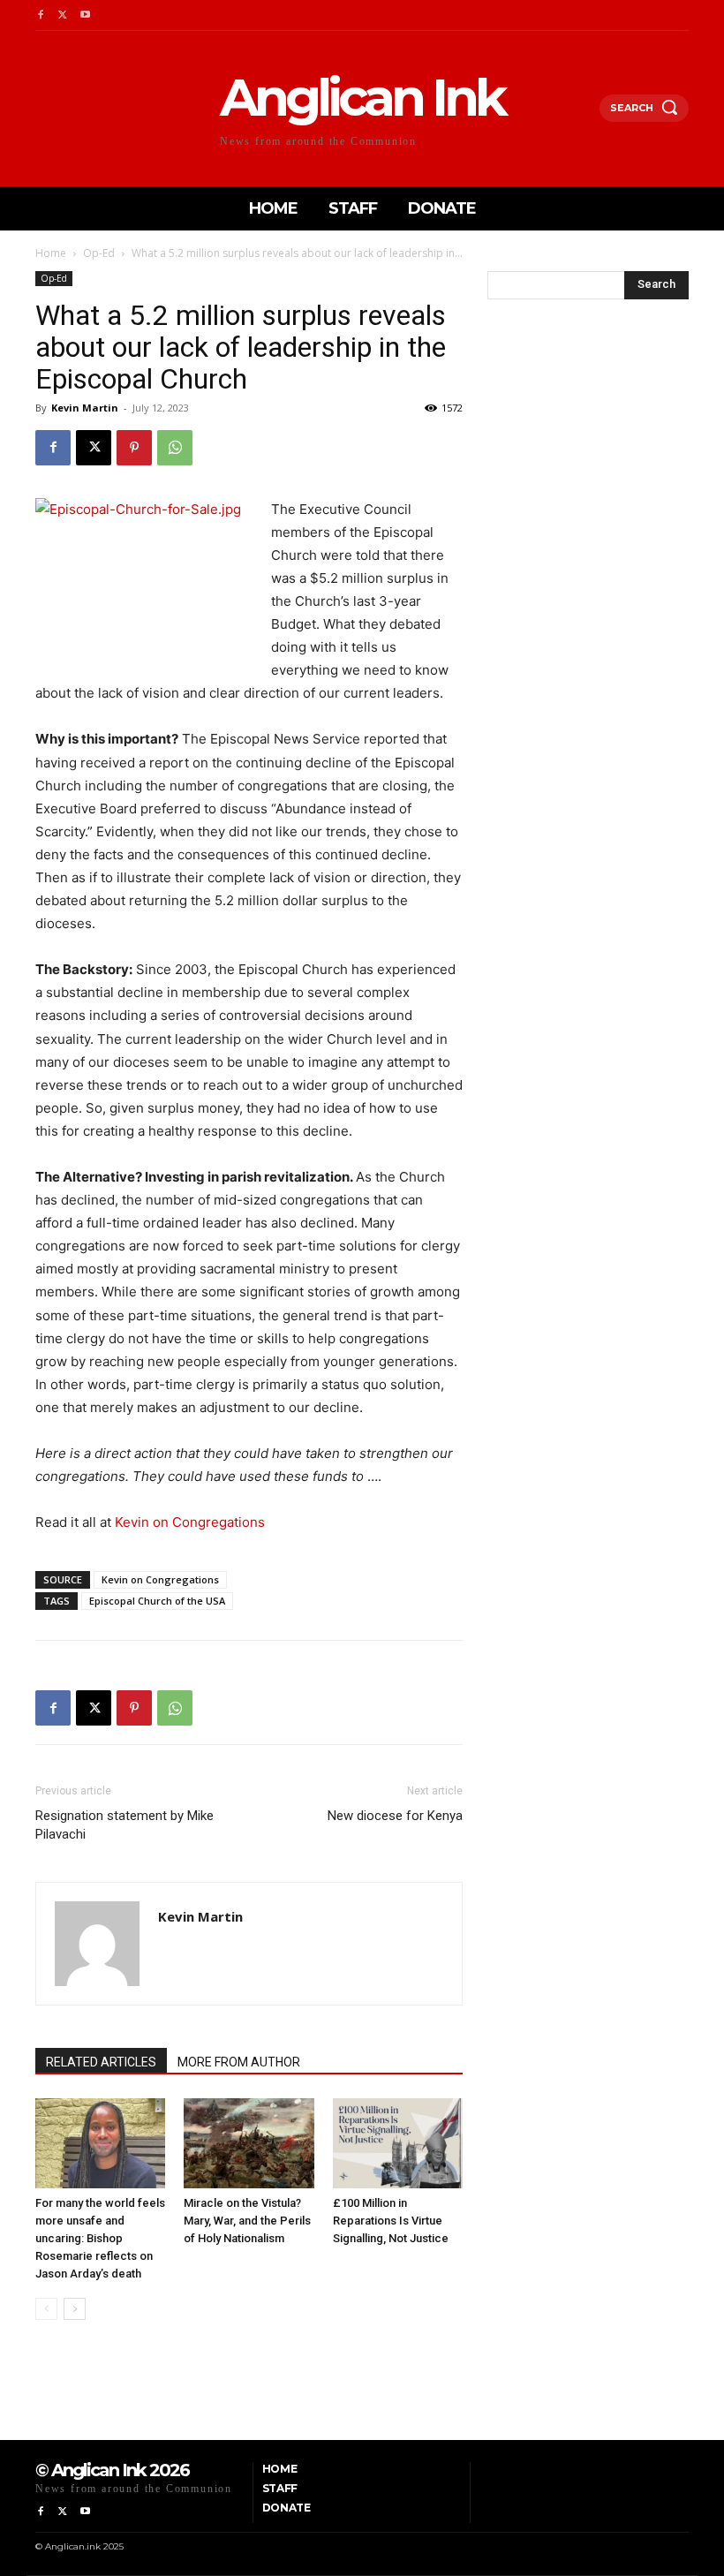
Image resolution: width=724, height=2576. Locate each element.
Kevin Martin (85, 408)
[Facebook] (40, 15)
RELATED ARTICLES (101, 2062)
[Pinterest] (134, 448)
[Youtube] (85, 15)
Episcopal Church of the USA (157, 1601)
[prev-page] (46, 2309)
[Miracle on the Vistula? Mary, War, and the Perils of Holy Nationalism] (249, 2143)
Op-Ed (99, 253)
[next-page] (75, 2309)
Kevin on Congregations (190, 1522)
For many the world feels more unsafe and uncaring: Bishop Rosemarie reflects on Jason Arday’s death (100, 2238)
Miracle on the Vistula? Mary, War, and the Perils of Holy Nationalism (247, 2221)
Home (51, 253)
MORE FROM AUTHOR (239, 2062)
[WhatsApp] (175, 448)
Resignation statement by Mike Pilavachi (124, 1825)
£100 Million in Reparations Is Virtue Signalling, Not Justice (391, 2221)
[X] (62, 15)
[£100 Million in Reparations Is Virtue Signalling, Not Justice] (398, 2143)
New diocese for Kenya (395, 1816)
